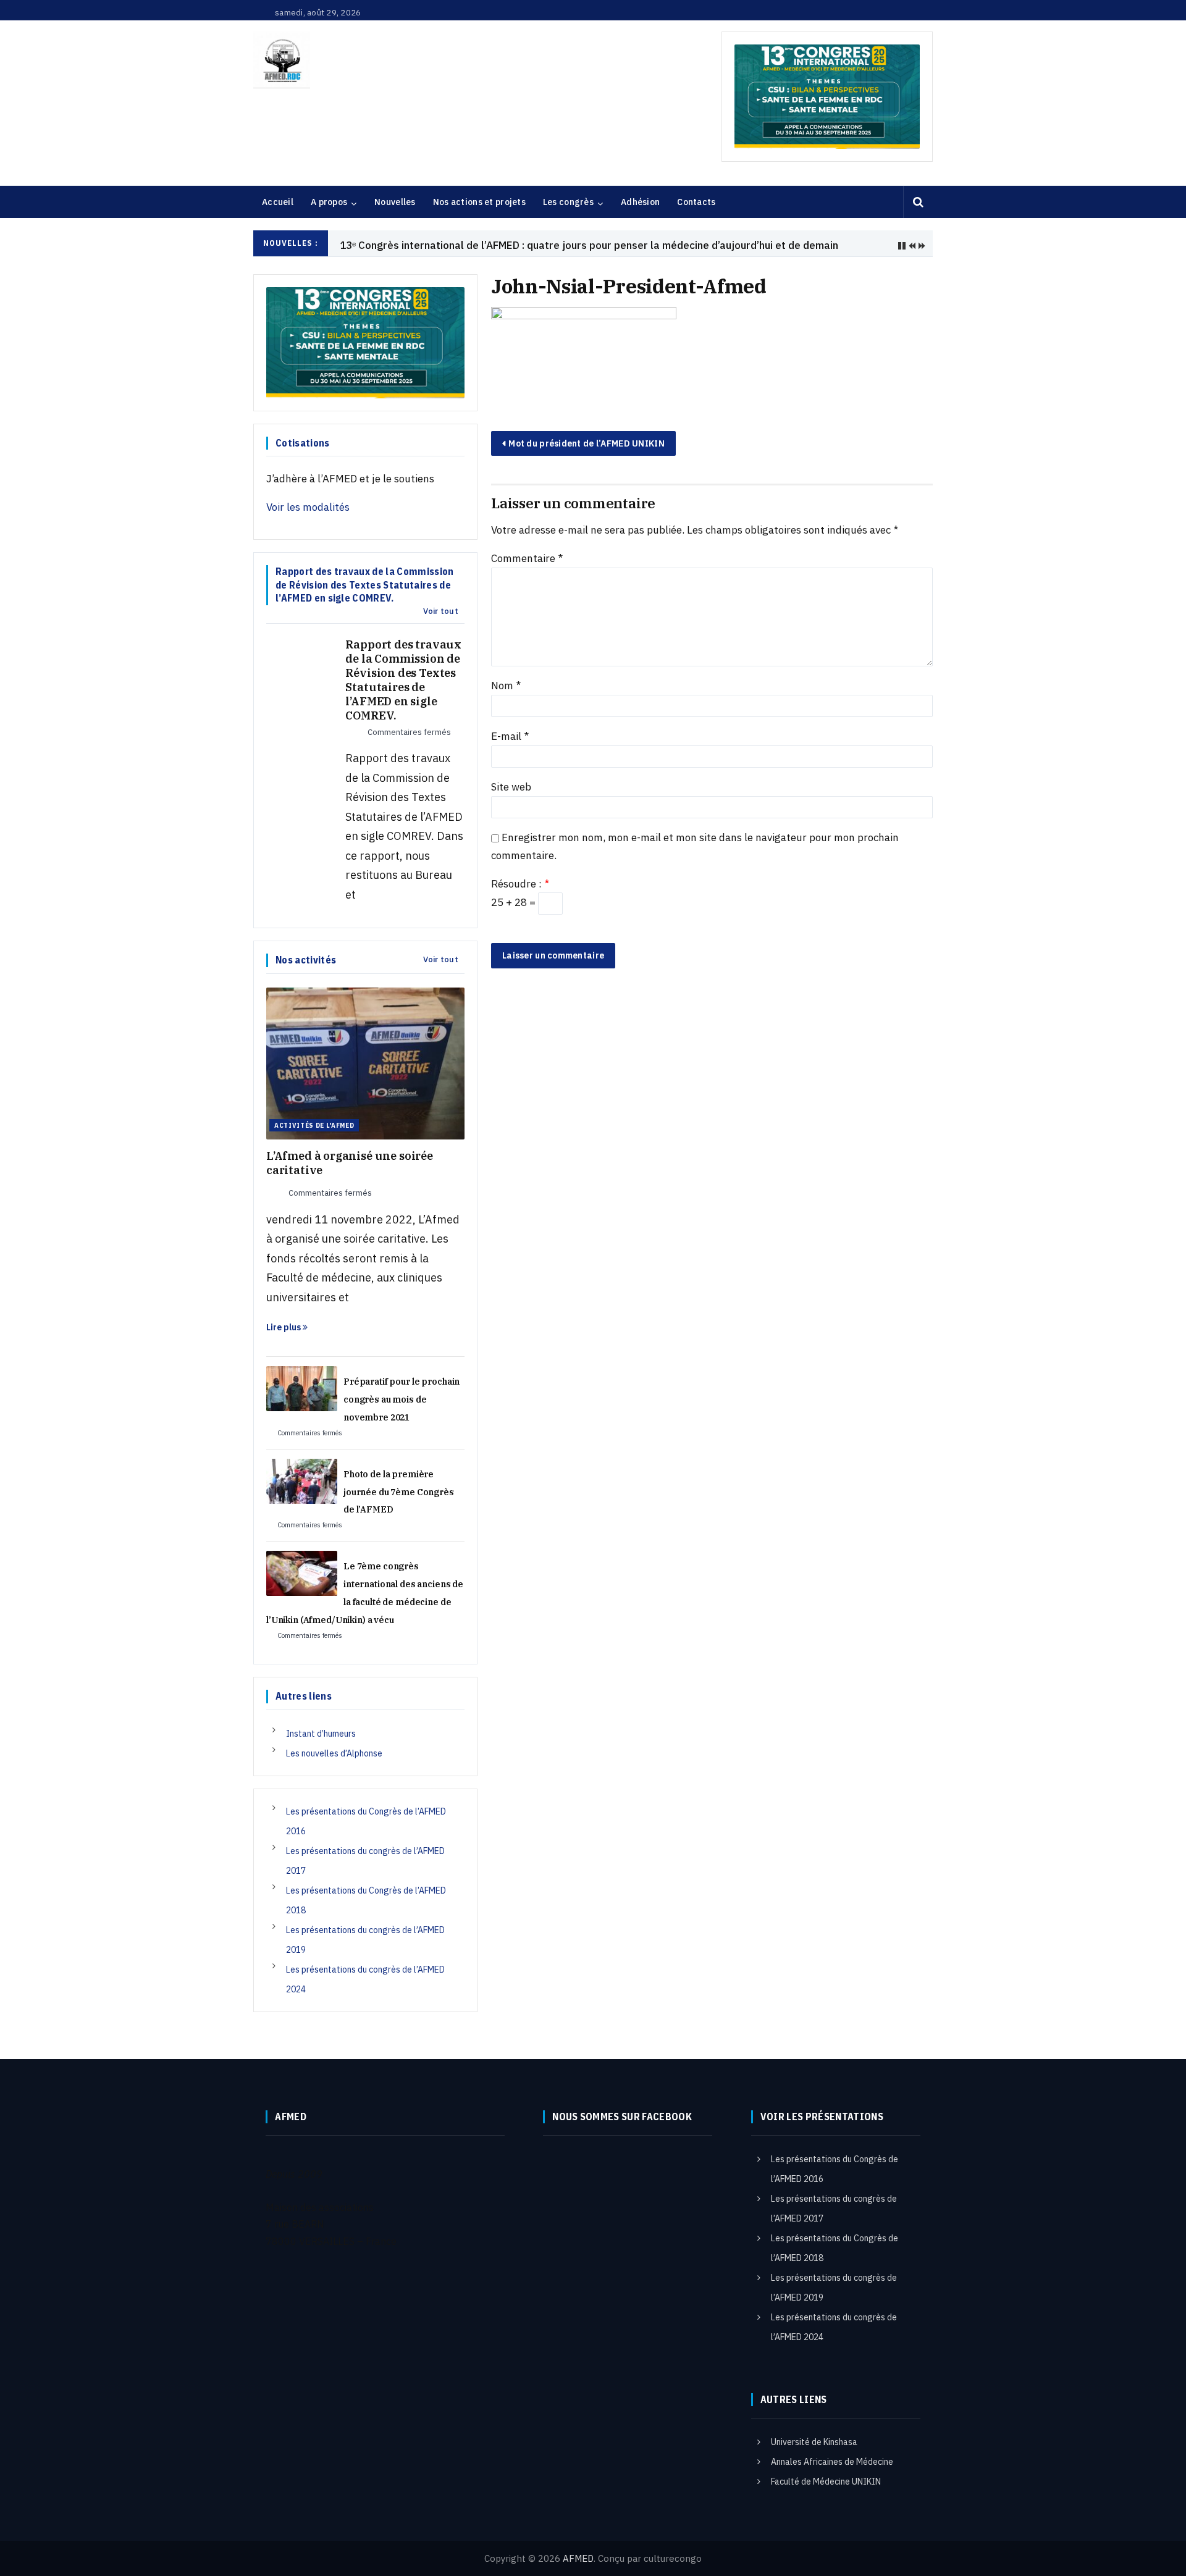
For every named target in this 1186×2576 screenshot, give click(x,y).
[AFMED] (282, 60)
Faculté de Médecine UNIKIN (826, 2482)
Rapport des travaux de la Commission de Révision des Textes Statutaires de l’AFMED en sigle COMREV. (403, 680)
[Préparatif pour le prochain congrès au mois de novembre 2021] (302, 1388)
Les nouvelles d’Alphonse (334, 1753)
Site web (511, 787)
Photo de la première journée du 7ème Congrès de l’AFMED (399, 1492)
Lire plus (284, 1327)
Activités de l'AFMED (314, 1125)
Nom (506, 686)
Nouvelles (395, 202)
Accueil (278, 202)
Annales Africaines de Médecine (832, 2462)
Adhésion (640, 202)
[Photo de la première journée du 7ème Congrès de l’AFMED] (302, 1480)
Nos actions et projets (479, 202)
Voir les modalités (308, 507)
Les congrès (568, 202)
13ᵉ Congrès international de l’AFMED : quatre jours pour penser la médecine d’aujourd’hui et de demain (589, 245)
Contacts (696, 202)
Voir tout (441, 611)
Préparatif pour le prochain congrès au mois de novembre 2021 (402, 1399)
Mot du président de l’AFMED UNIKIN (587, 443)
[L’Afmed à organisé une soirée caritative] (365, 1062)
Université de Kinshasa (814, 2442)
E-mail (510, 736)
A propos (329, 202)
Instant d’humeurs (321, 1734)
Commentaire (527, 558)
